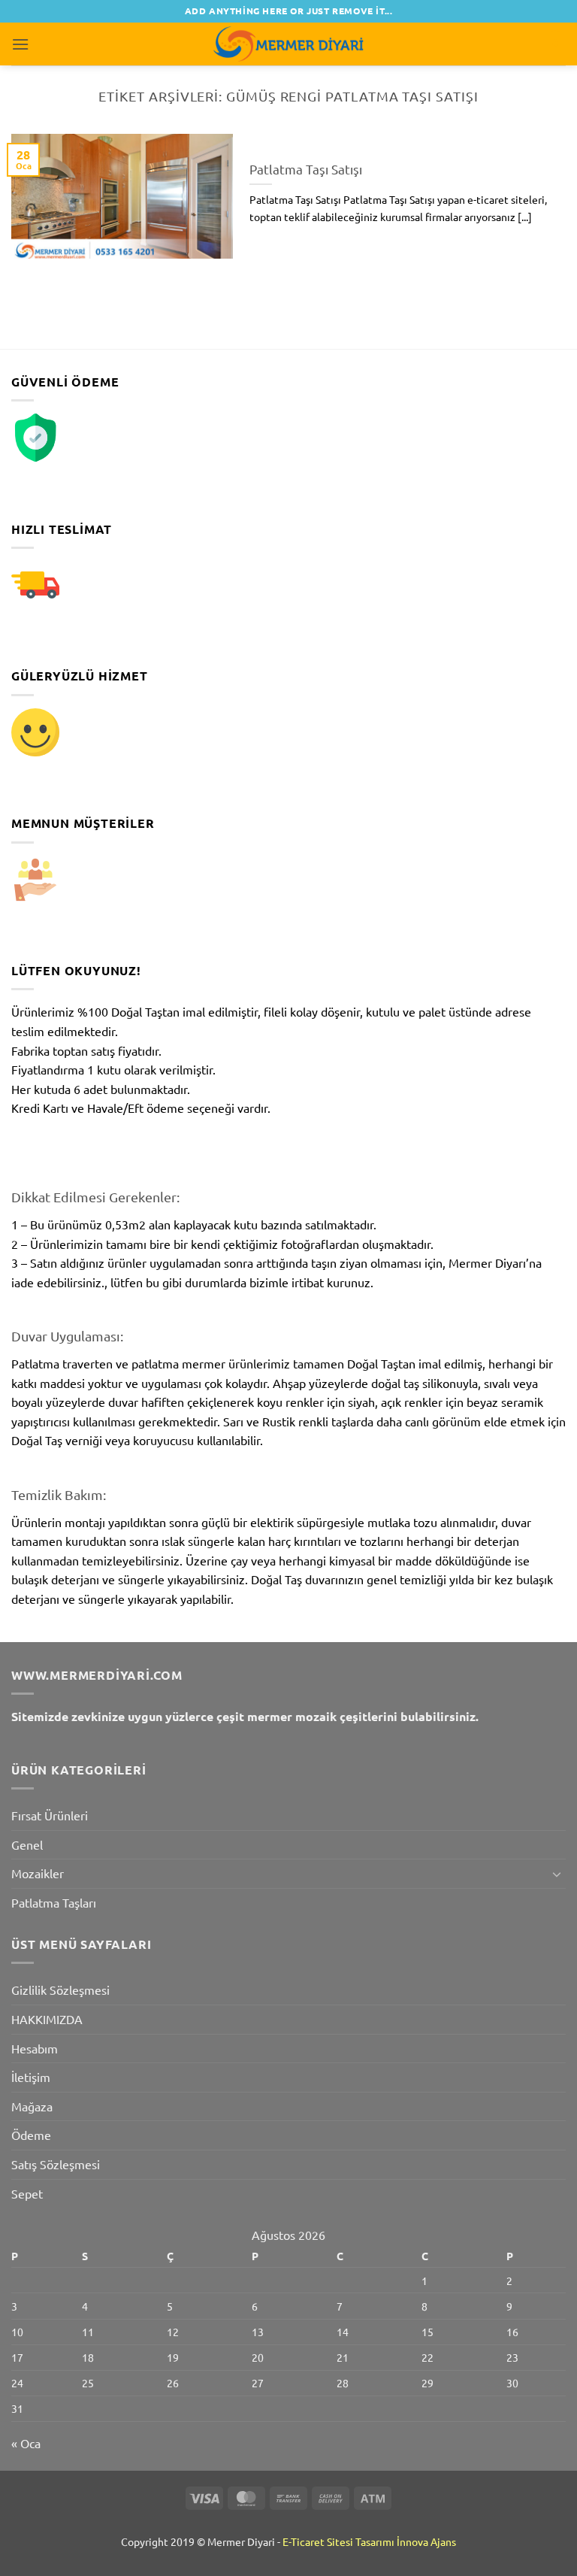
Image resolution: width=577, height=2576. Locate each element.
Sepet (27, 2193)
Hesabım (35, 2048)
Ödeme (31, 2135)
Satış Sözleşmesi (56, 2164)
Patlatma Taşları (54, 1902)
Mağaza (32, 2106)
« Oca (26, 2443)
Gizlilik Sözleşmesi (60, 1990)
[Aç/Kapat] (557, 1874)
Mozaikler (38, 1873)
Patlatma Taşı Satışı (306, 169)
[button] (20, 44)
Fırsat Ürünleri (50, 1815)
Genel (27, 1844)
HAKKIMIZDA (47, 2019)
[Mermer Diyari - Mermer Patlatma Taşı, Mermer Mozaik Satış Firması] (288, 44)
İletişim (31, 2077)
